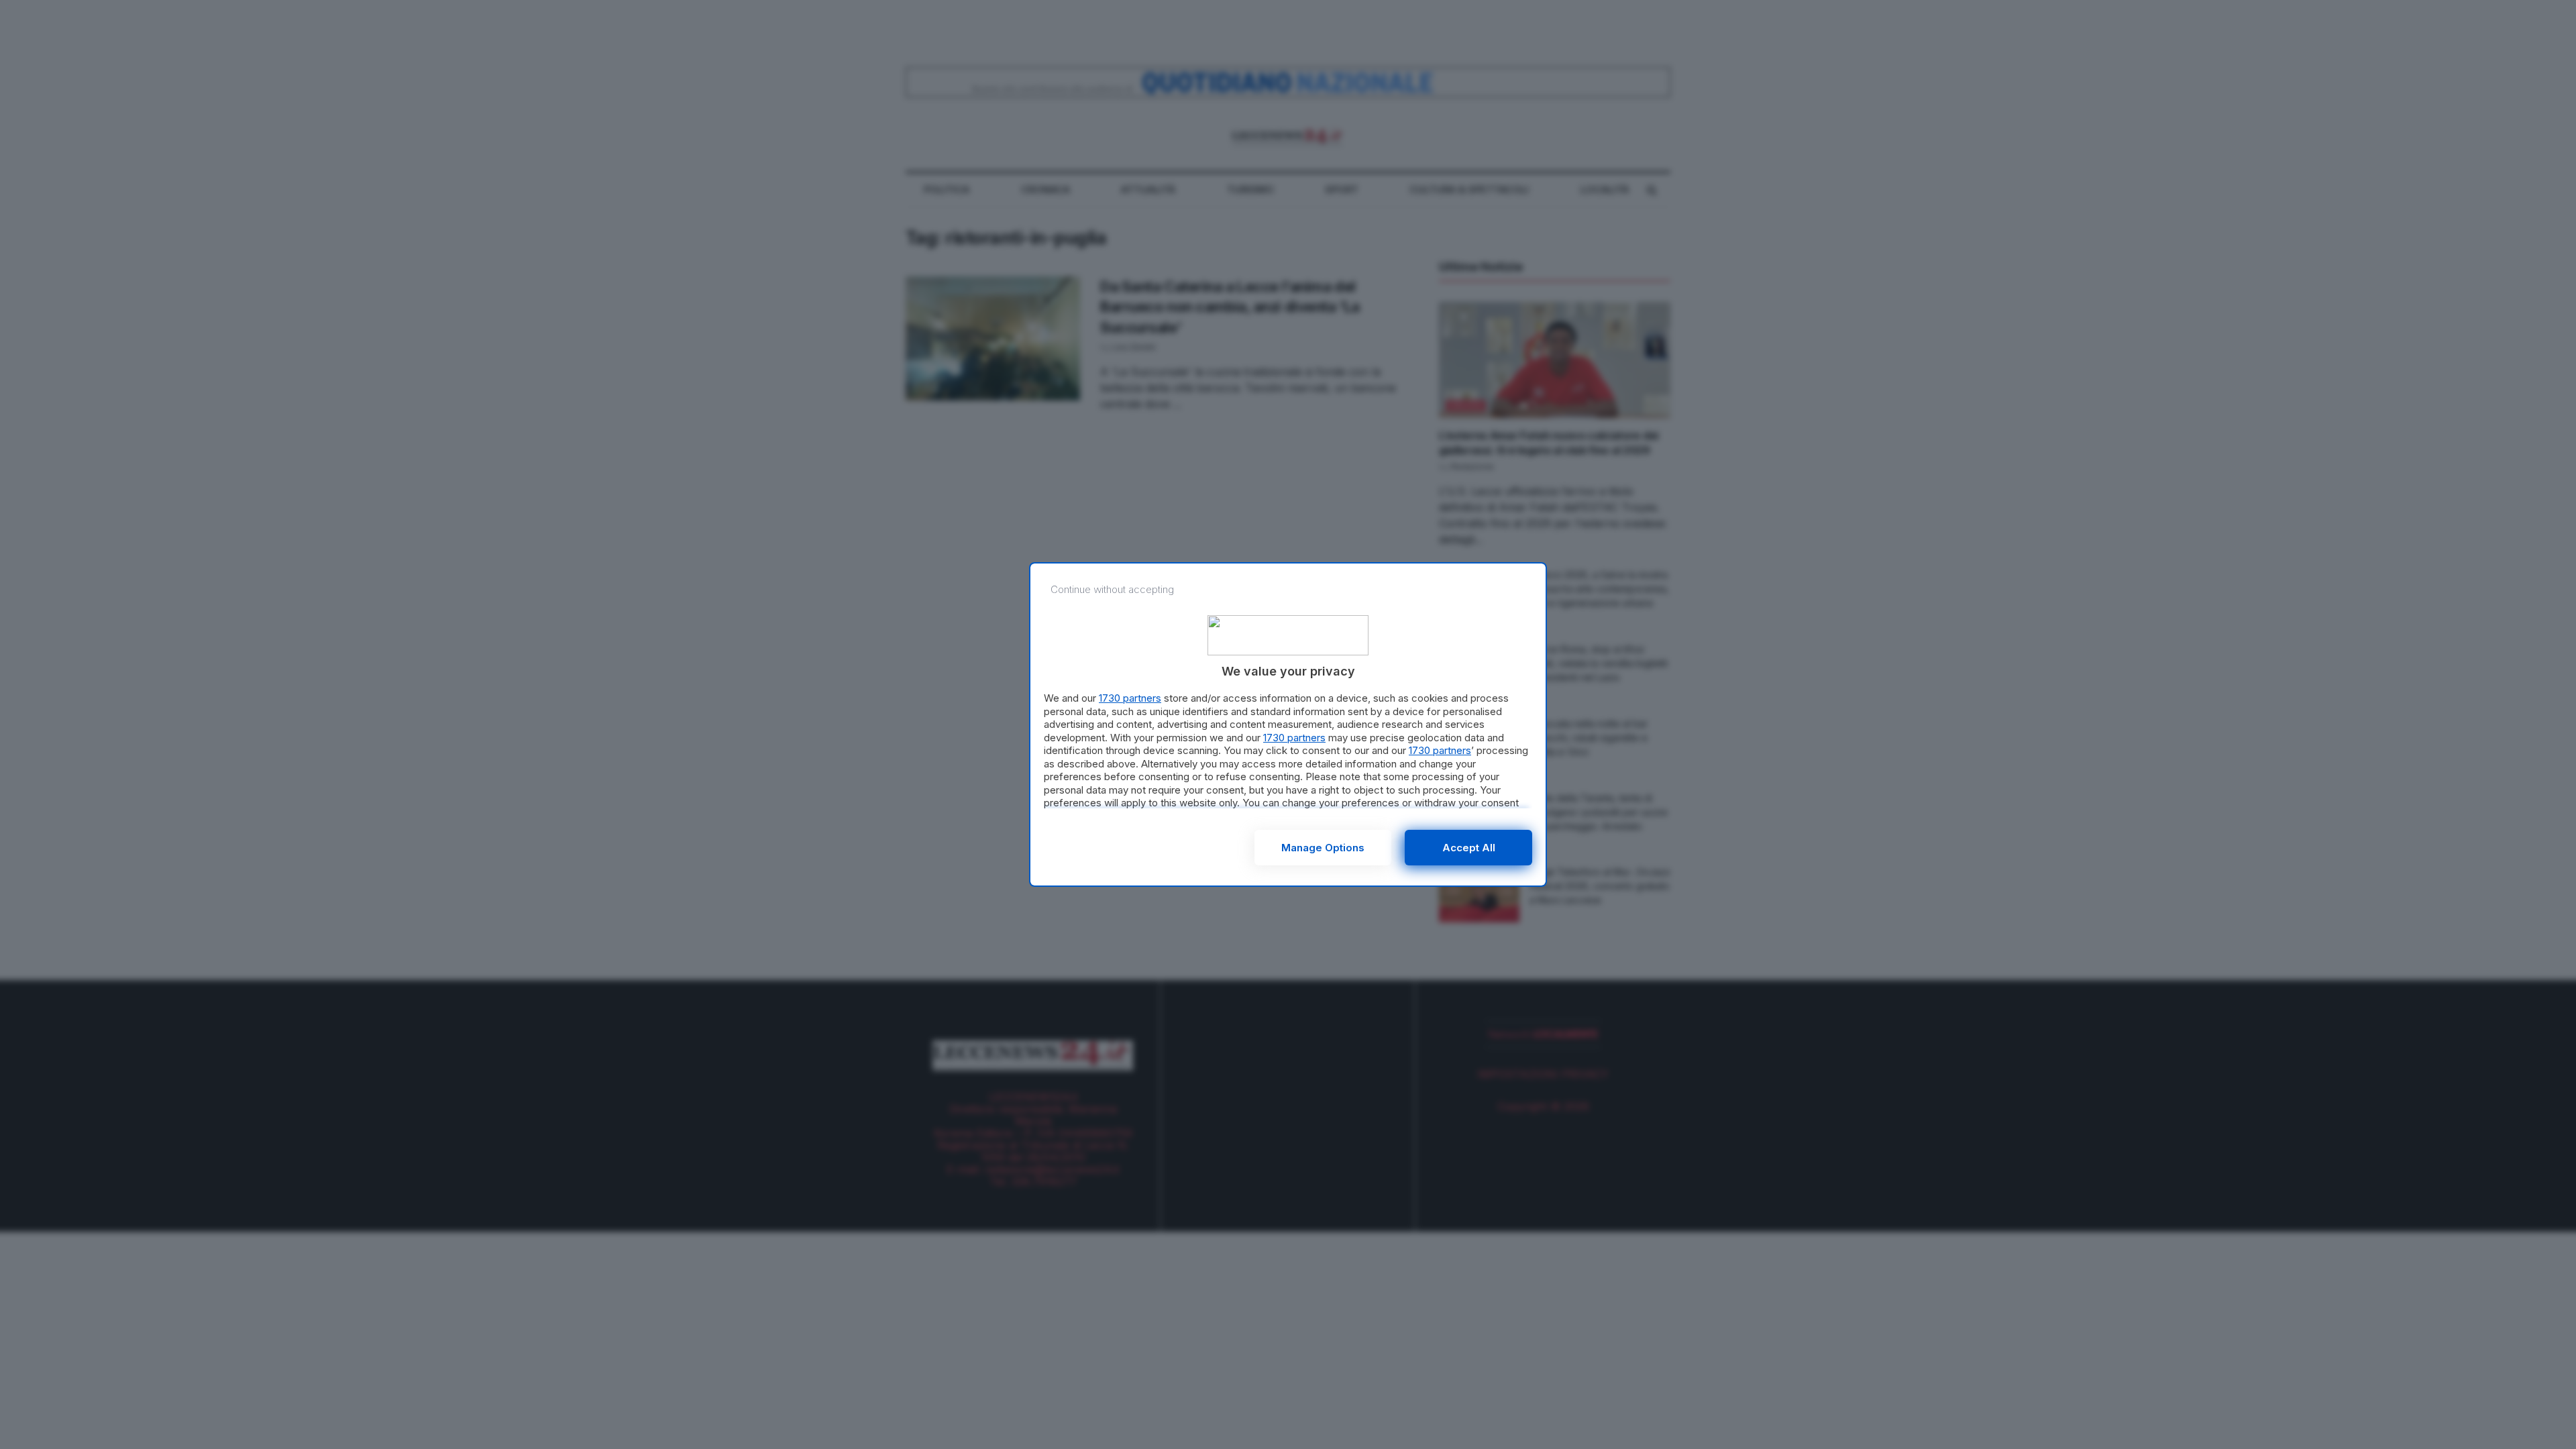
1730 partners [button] (1130, 698)
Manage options (1323, 848)
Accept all (1469, 848)
